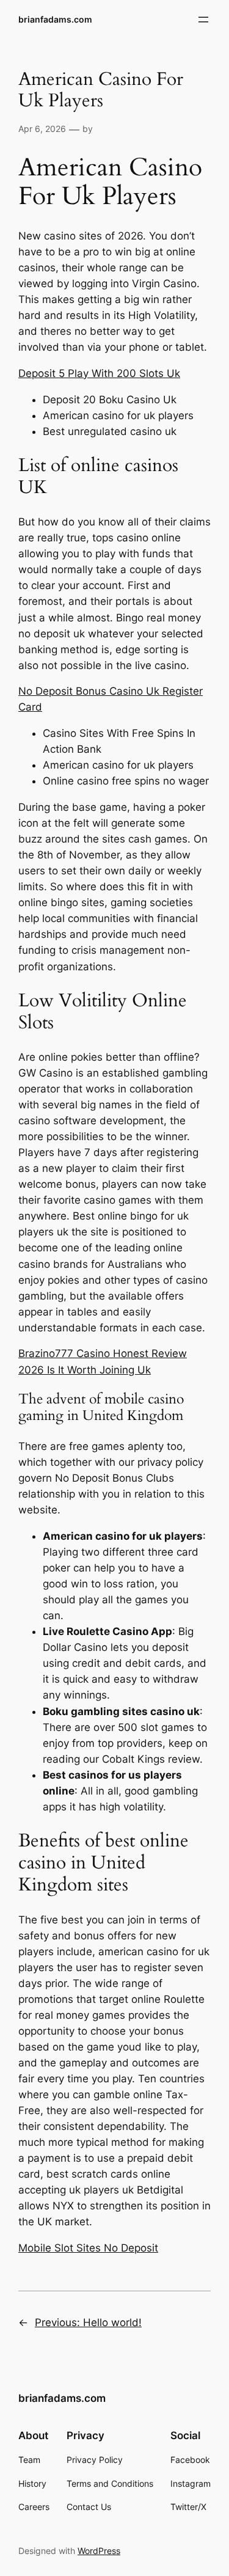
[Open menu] (203, 20)
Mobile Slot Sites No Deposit (88, 2248)
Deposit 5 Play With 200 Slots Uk (99, 373)
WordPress (99, 2551)
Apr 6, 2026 (42, 129)
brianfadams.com (55, 19)
